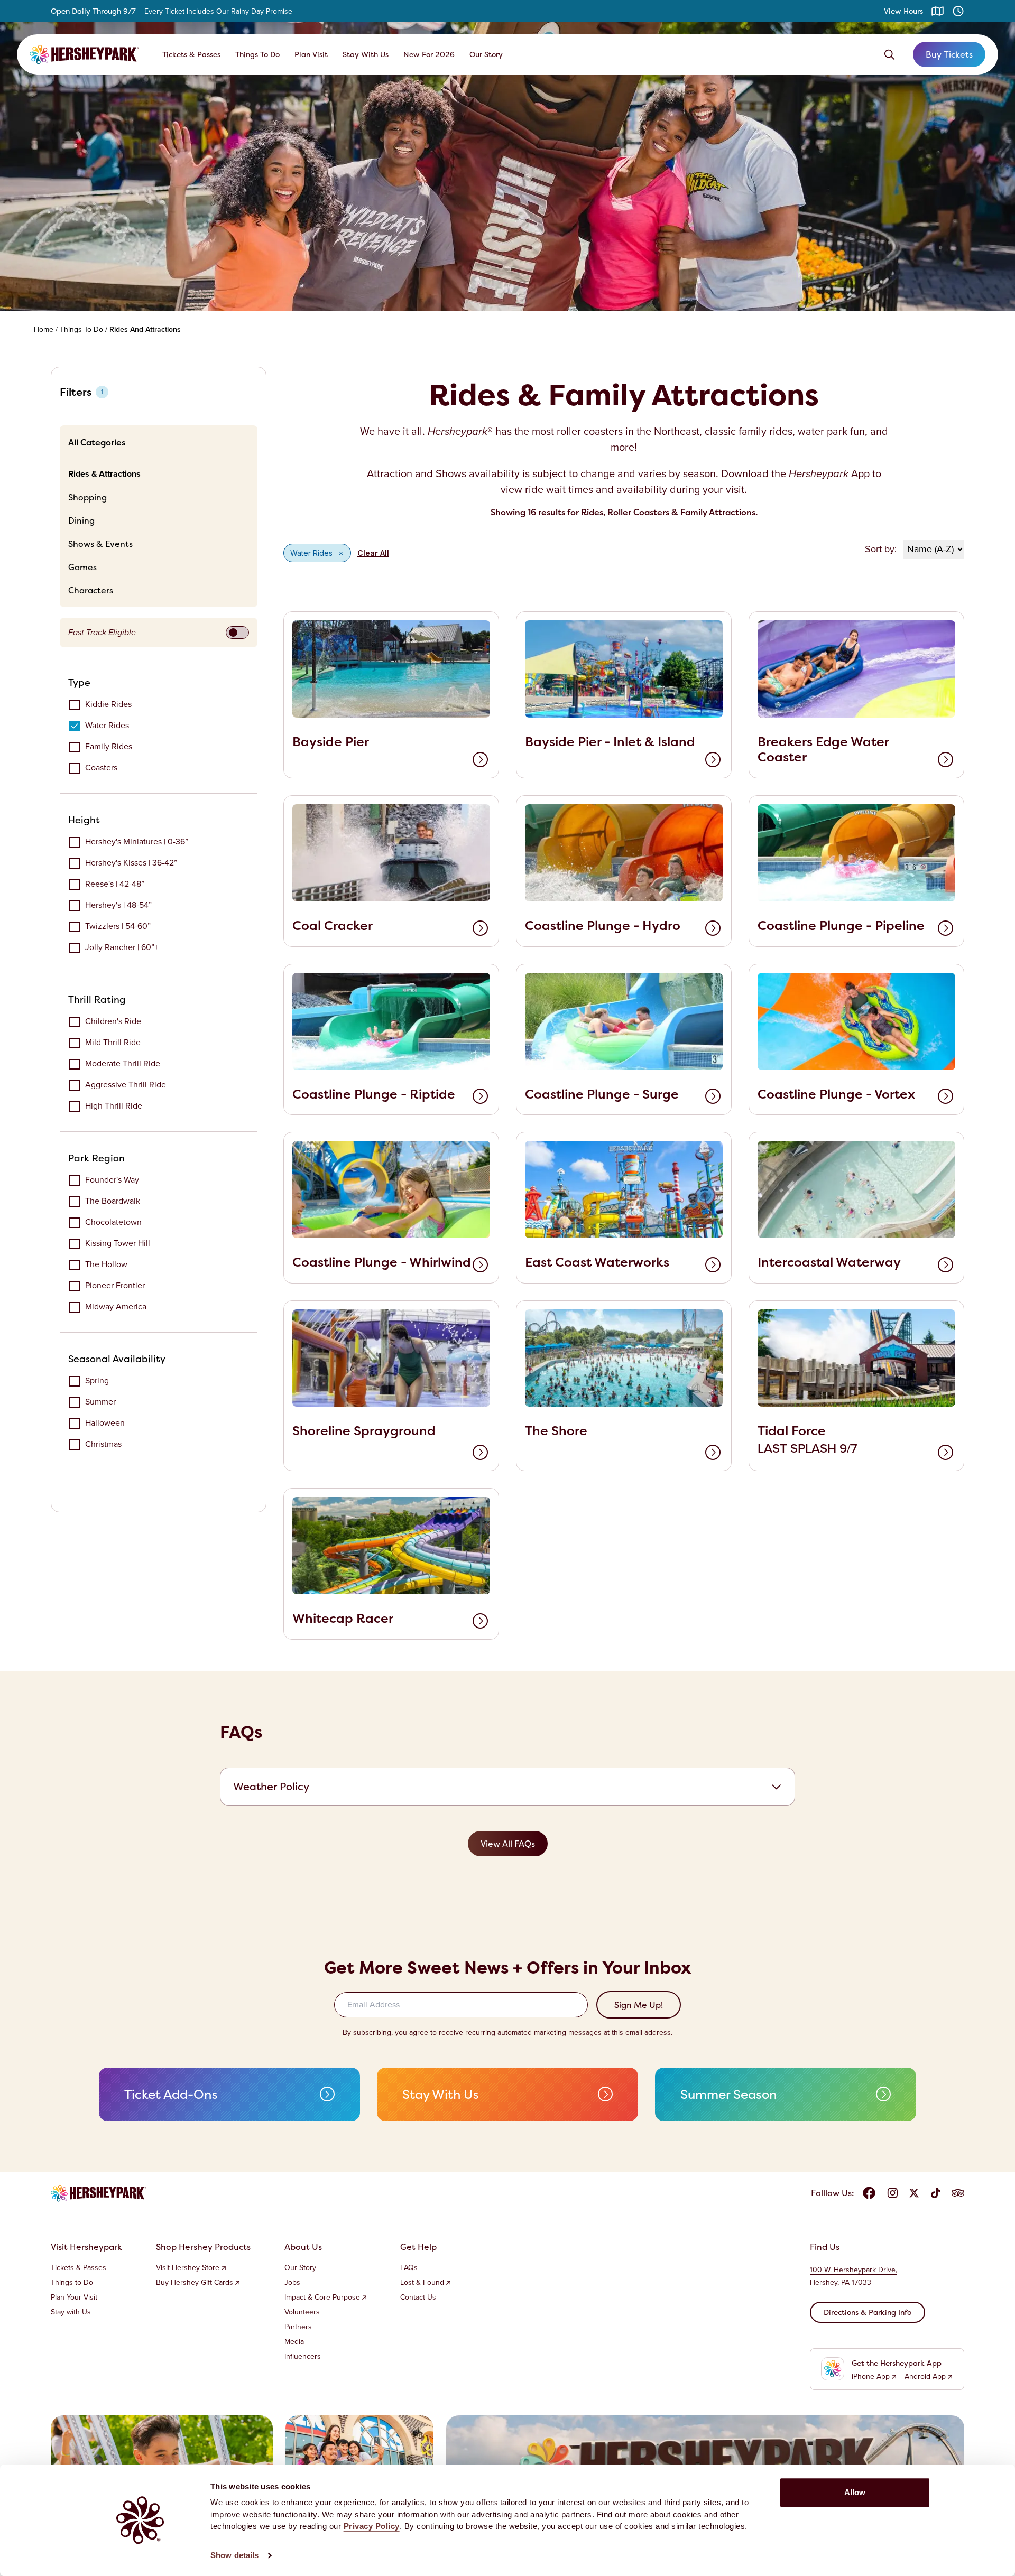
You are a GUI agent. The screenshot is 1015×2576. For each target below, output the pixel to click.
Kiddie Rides (108, 704)
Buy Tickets (949, 54)
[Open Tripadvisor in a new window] (958, 2193)
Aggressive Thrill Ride (126, 1085)
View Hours (903, 11)
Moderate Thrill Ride (123, 1063)
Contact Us (418, 2298)
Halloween (105, 1423)
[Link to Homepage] (84, 54)
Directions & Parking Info (868, 2312)
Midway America (116, 1306)
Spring (97, 1380)
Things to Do (72, 2283)
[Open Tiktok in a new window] (936, 2193)
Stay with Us (71, 2312)
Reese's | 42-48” (115, 884)
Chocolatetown (113, 1222)
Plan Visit (311, 54)
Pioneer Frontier (115, 1285)
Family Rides (109, 746)
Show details (234, 2555)
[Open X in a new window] (914, 2193)
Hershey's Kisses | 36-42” (131, 863)
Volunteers (302, 2312)
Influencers (303, 2357)
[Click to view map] (938, 11)
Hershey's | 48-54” (118, 905)
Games (82, 567)
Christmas (103, 1444)
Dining (81, 520)
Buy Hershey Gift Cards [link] (195, 2283)
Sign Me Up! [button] (639, 2005)
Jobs (292, 2283)
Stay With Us (366, 54)
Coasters (101, 768)
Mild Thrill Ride (113, 1042)
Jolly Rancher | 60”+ (122, 947)
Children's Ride (113, 1021)
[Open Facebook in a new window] (869, 2193)
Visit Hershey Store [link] (188, 2268)
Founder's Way (112, 1180)
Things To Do (257, 54)
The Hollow (106, 1264)
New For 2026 (429, 54)
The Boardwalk (113, 1201)
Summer (100, 1402)
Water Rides (107, 725)
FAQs (409, 2268)
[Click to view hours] (958, 11)
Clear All (373, 553)
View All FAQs (508, 1844)
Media (294, 2342)
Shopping (87, 497)
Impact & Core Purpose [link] (322, 2298)
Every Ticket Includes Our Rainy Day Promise (218, 12)
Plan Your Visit (74, 2298)
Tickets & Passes (191, 54)
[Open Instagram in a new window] (892, 2193)
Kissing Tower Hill (118, 1243)
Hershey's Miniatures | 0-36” (137, 841)
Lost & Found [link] (422, 2283)
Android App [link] (925, 2377)
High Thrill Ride (114, 1106)
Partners (298, 2327)
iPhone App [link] (871, 2377)
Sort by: (881, 549)
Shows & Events (100, 544)
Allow (855, 2492)
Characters (91, 590)
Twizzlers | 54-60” (118, 926)
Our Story (486, 54)
